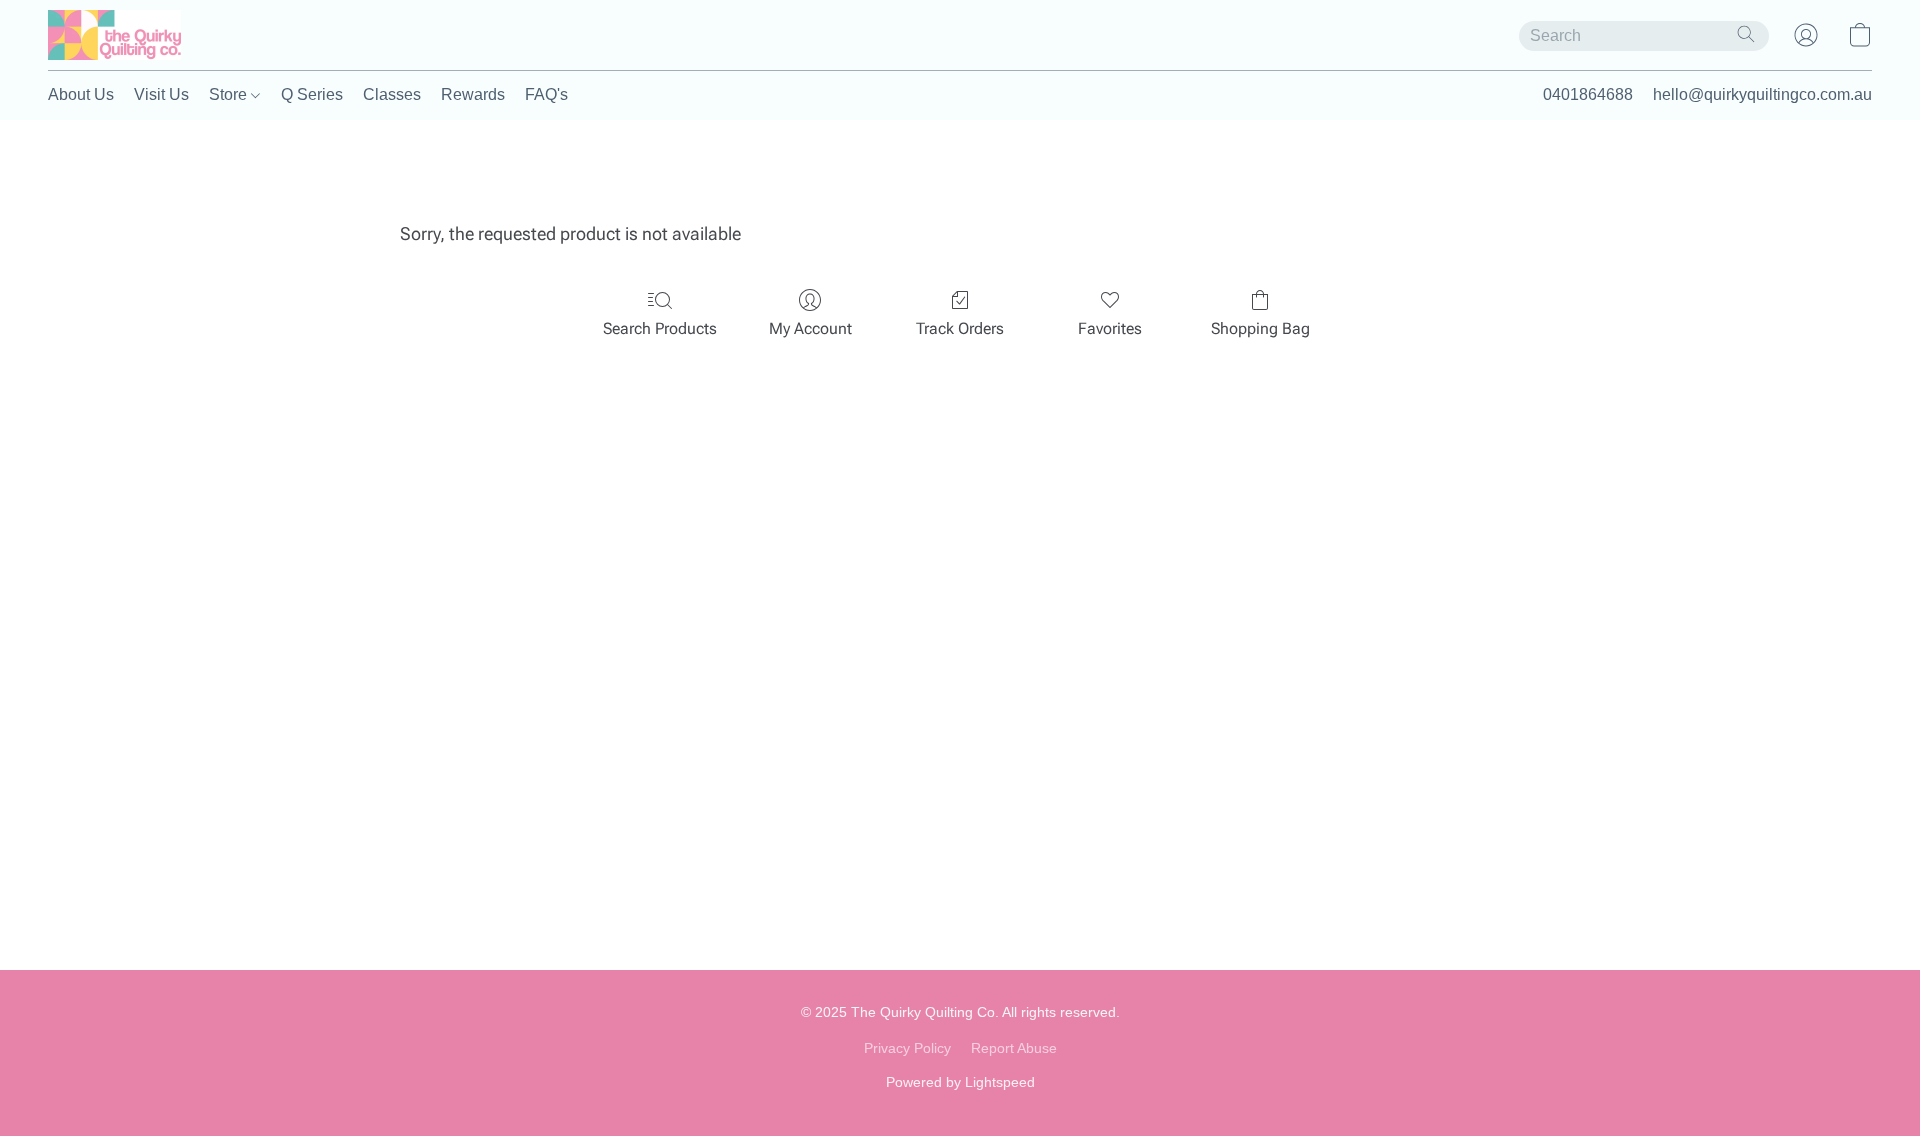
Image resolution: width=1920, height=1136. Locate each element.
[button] (114, 35)
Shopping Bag (1260, 328)
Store (230, 94)
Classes (392, 94)
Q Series (312, 94)
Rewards (473, 94)
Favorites (1110, 328)
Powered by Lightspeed (960, 1082)
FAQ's (546, 94)
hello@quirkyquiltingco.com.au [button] (1762, 94)
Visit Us (161, 94)
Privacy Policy (907, 1048)
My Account (810, 328)
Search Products (660, 328)
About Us (81, 94)
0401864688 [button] (1588, 94)
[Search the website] (1746, 34)
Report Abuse (1014, 1048)
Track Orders (960, 328)
